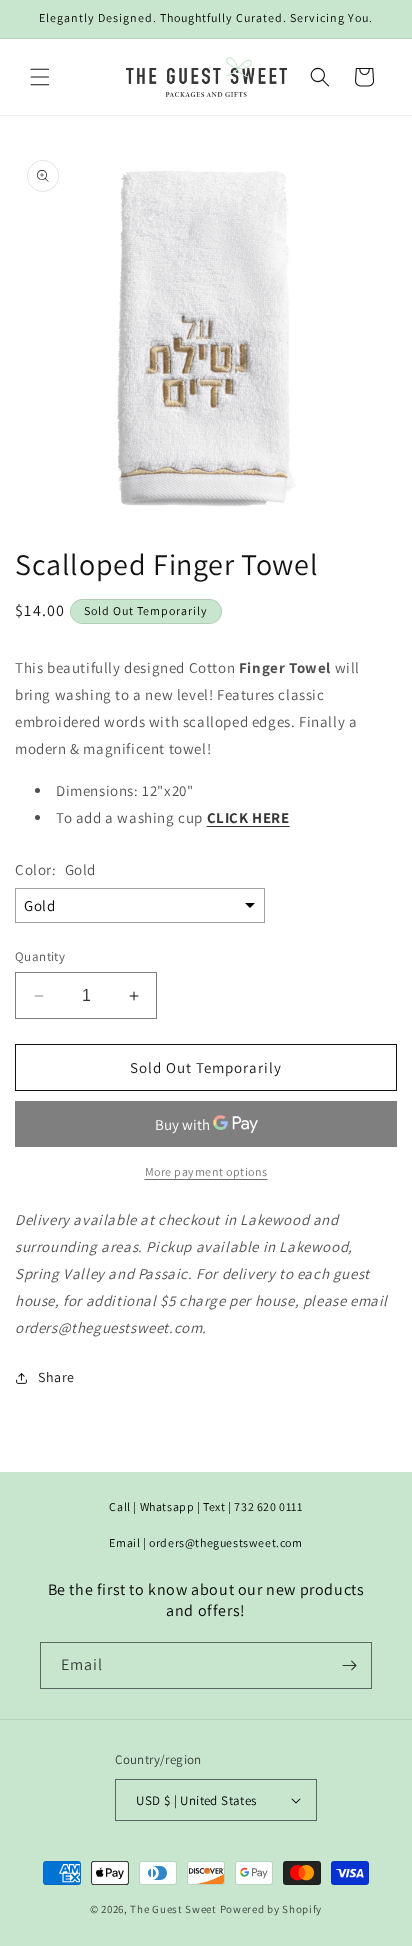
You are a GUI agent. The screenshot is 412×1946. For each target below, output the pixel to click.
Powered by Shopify (271, 1909)
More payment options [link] (206, 1171)
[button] (40, 77)
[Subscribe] (349, 1665)
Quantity (40, 956)
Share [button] (56, 1377)
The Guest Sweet (173, 1909)
